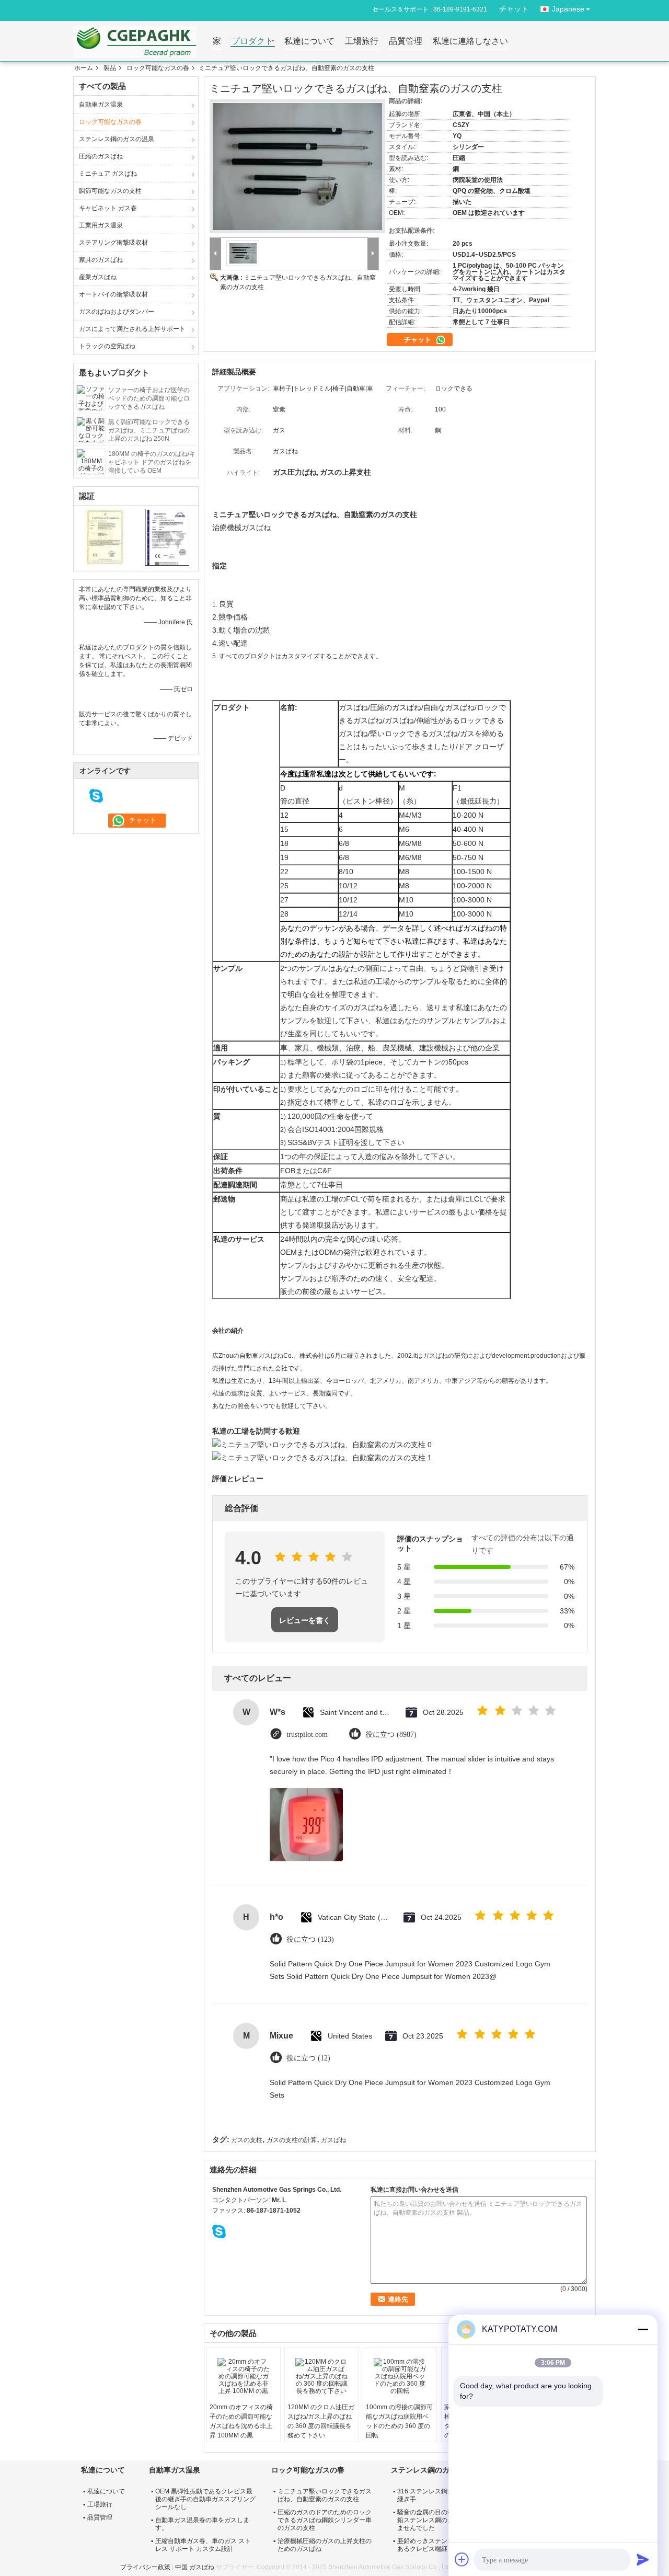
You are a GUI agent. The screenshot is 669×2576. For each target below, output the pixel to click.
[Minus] (643, 2329)
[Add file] (462, 2559)
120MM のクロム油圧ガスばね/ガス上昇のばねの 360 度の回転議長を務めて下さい (321, 2421)
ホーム (84, 68)
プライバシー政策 (145, 2567)
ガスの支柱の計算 (292, 2140)
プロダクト (252, 42)
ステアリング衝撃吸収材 (113, 243)
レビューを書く (305, 1620)
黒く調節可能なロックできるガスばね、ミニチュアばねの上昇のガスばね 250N (149, 430)
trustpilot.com (307, 1734)
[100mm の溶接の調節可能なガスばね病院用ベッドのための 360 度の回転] (400, 2376)
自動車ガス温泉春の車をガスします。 (202, 2524)
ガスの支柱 (247, 2140)
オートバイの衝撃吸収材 (113, 294)
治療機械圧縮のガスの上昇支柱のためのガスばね (325, 2545)
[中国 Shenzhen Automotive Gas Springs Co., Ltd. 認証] (105, 537)
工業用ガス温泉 (101, 225)
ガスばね (333, 2140)
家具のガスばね (101, 260)
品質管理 (406, 42)
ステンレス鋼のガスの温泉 (117, 139)
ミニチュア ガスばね (108, 174)
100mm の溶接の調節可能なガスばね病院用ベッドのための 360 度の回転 (399, 2421)
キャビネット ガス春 (108, 208)
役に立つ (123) (310, 1939)
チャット (514, 9)
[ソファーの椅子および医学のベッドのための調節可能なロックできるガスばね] (91, 397)
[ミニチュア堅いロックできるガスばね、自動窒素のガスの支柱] (297, 167)
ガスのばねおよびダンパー (117, 312)
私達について (309, 42)
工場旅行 (362, 42)
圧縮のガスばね (101, 156)
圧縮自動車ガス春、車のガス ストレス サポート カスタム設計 (203, 2545)
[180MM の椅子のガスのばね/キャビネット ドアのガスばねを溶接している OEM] (91, 461)
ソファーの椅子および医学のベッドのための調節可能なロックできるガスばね (149, 398)
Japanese (568, 9)
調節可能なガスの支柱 (110, 191)
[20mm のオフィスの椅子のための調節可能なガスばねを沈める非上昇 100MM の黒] (244, 2376)
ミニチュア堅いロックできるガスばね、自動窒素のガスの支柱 (325, 2495)
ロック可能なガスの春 (158, 68)
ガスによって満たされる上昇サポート (132, 329)
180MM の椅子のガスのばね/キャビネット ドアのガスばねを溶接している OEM (152, 462)
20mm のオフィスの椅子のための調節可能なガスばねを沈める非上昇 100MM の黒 (241, 2421)
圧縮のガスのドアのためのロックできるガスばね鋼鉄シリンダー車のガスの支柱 (325, 2520)
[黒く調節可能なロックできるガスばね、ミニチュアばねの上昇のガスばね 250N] (91, 429)
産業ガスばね (98, 277)
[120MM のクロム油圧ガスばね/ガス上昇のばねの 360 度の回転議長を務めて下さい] (321, 2376)
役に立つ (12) (308, 2058)
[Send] (643, 2559)
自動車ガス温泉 (101, 105)
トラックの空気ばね (107, 346)
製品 (110, 68)
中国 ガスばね (195, 2567)
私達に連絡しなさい (470, 42)
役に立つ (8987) (391, 1734)
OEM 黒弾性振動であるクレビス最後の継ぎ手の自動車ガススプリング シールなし (205, 2499)
